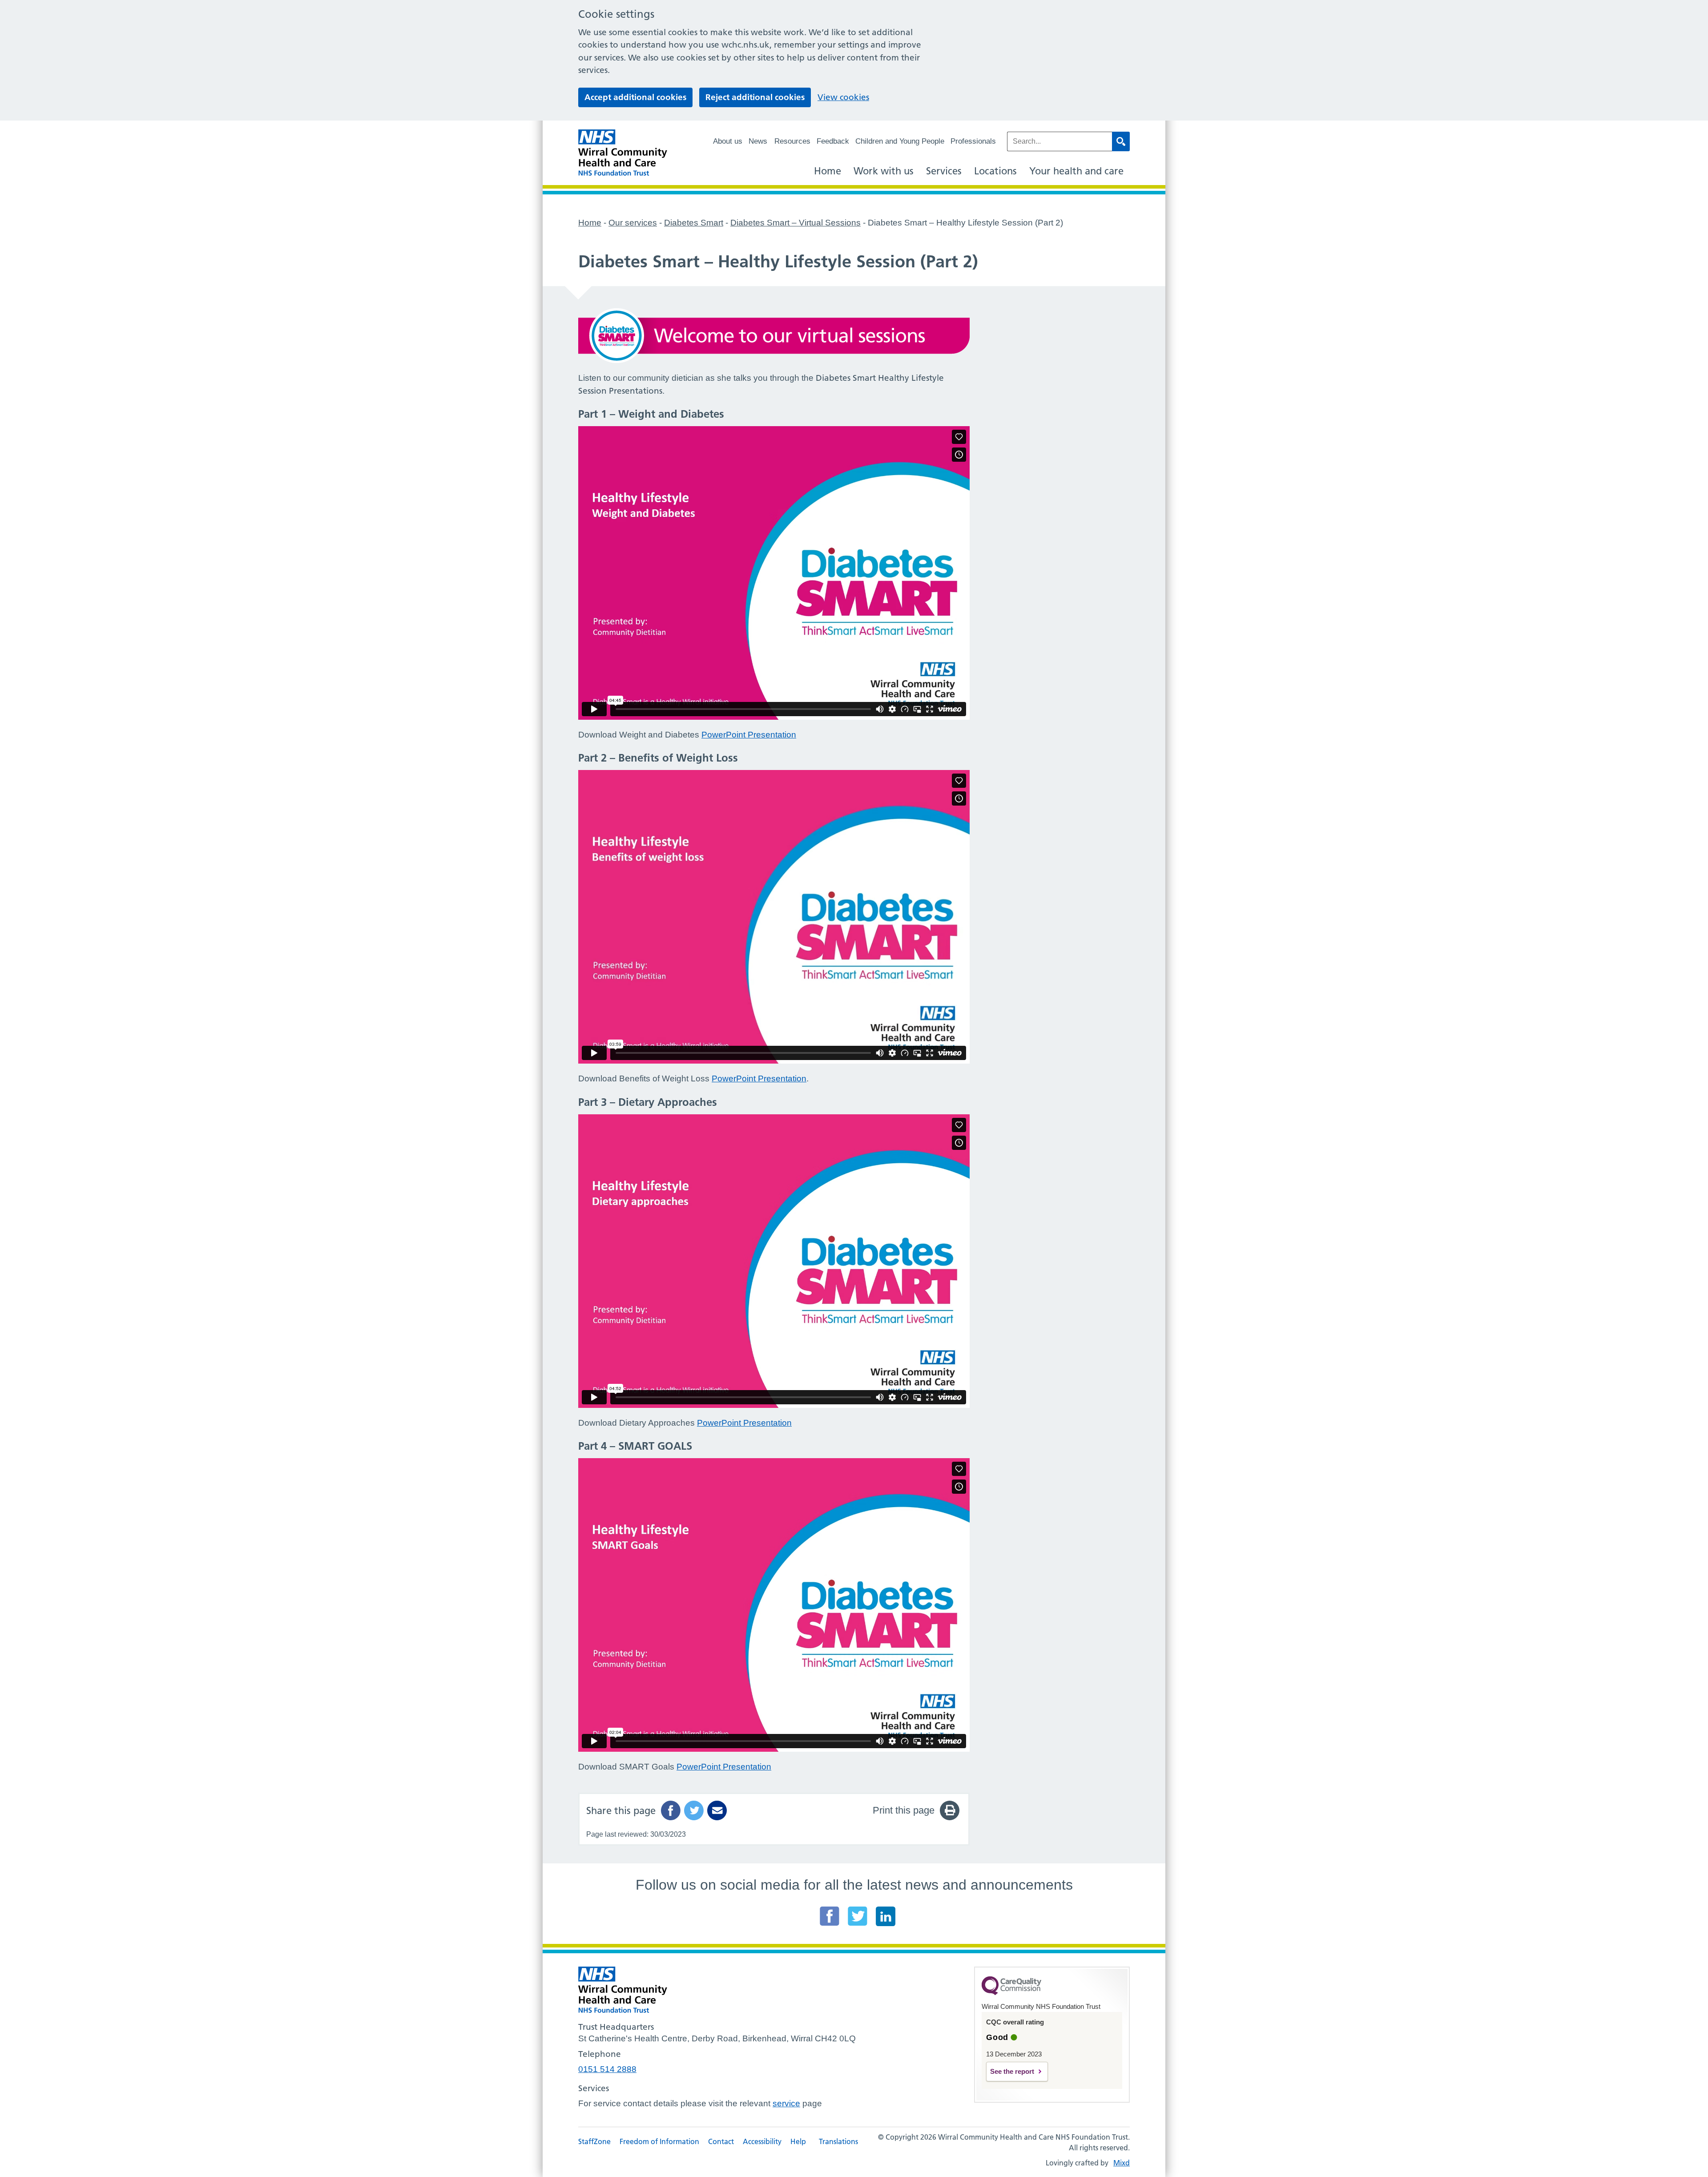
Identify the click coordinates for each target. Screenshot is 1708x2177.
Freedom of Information (659, 2141)
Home (828, 171)
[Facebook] (830, 1916)
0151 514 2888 (607, 2069)
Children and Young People (900, 141)
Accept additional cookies (635, 97)
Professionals (973, 141)
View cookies (843, 97)
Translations (838, 2141)
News (758, 141)
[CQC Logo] (1011, 1993)
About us (728, 141)
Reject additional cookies (755, 97)
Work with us (884, 171)
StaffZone (594, 2141)
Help (798, 2141)
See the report (1012, 2071)
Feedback (833, 141)
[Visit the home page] (623, 153)
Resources (792, 141)
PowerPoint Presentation (749, 735)
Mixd (1122, 2163)
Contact (721, 2141)
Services (944, 171)
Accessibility (762, 2141)
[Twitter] (858, 1916)
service (786, 2103)
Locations (995, 171)
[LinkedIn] (886, 1916)
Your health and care (1076, 171)
